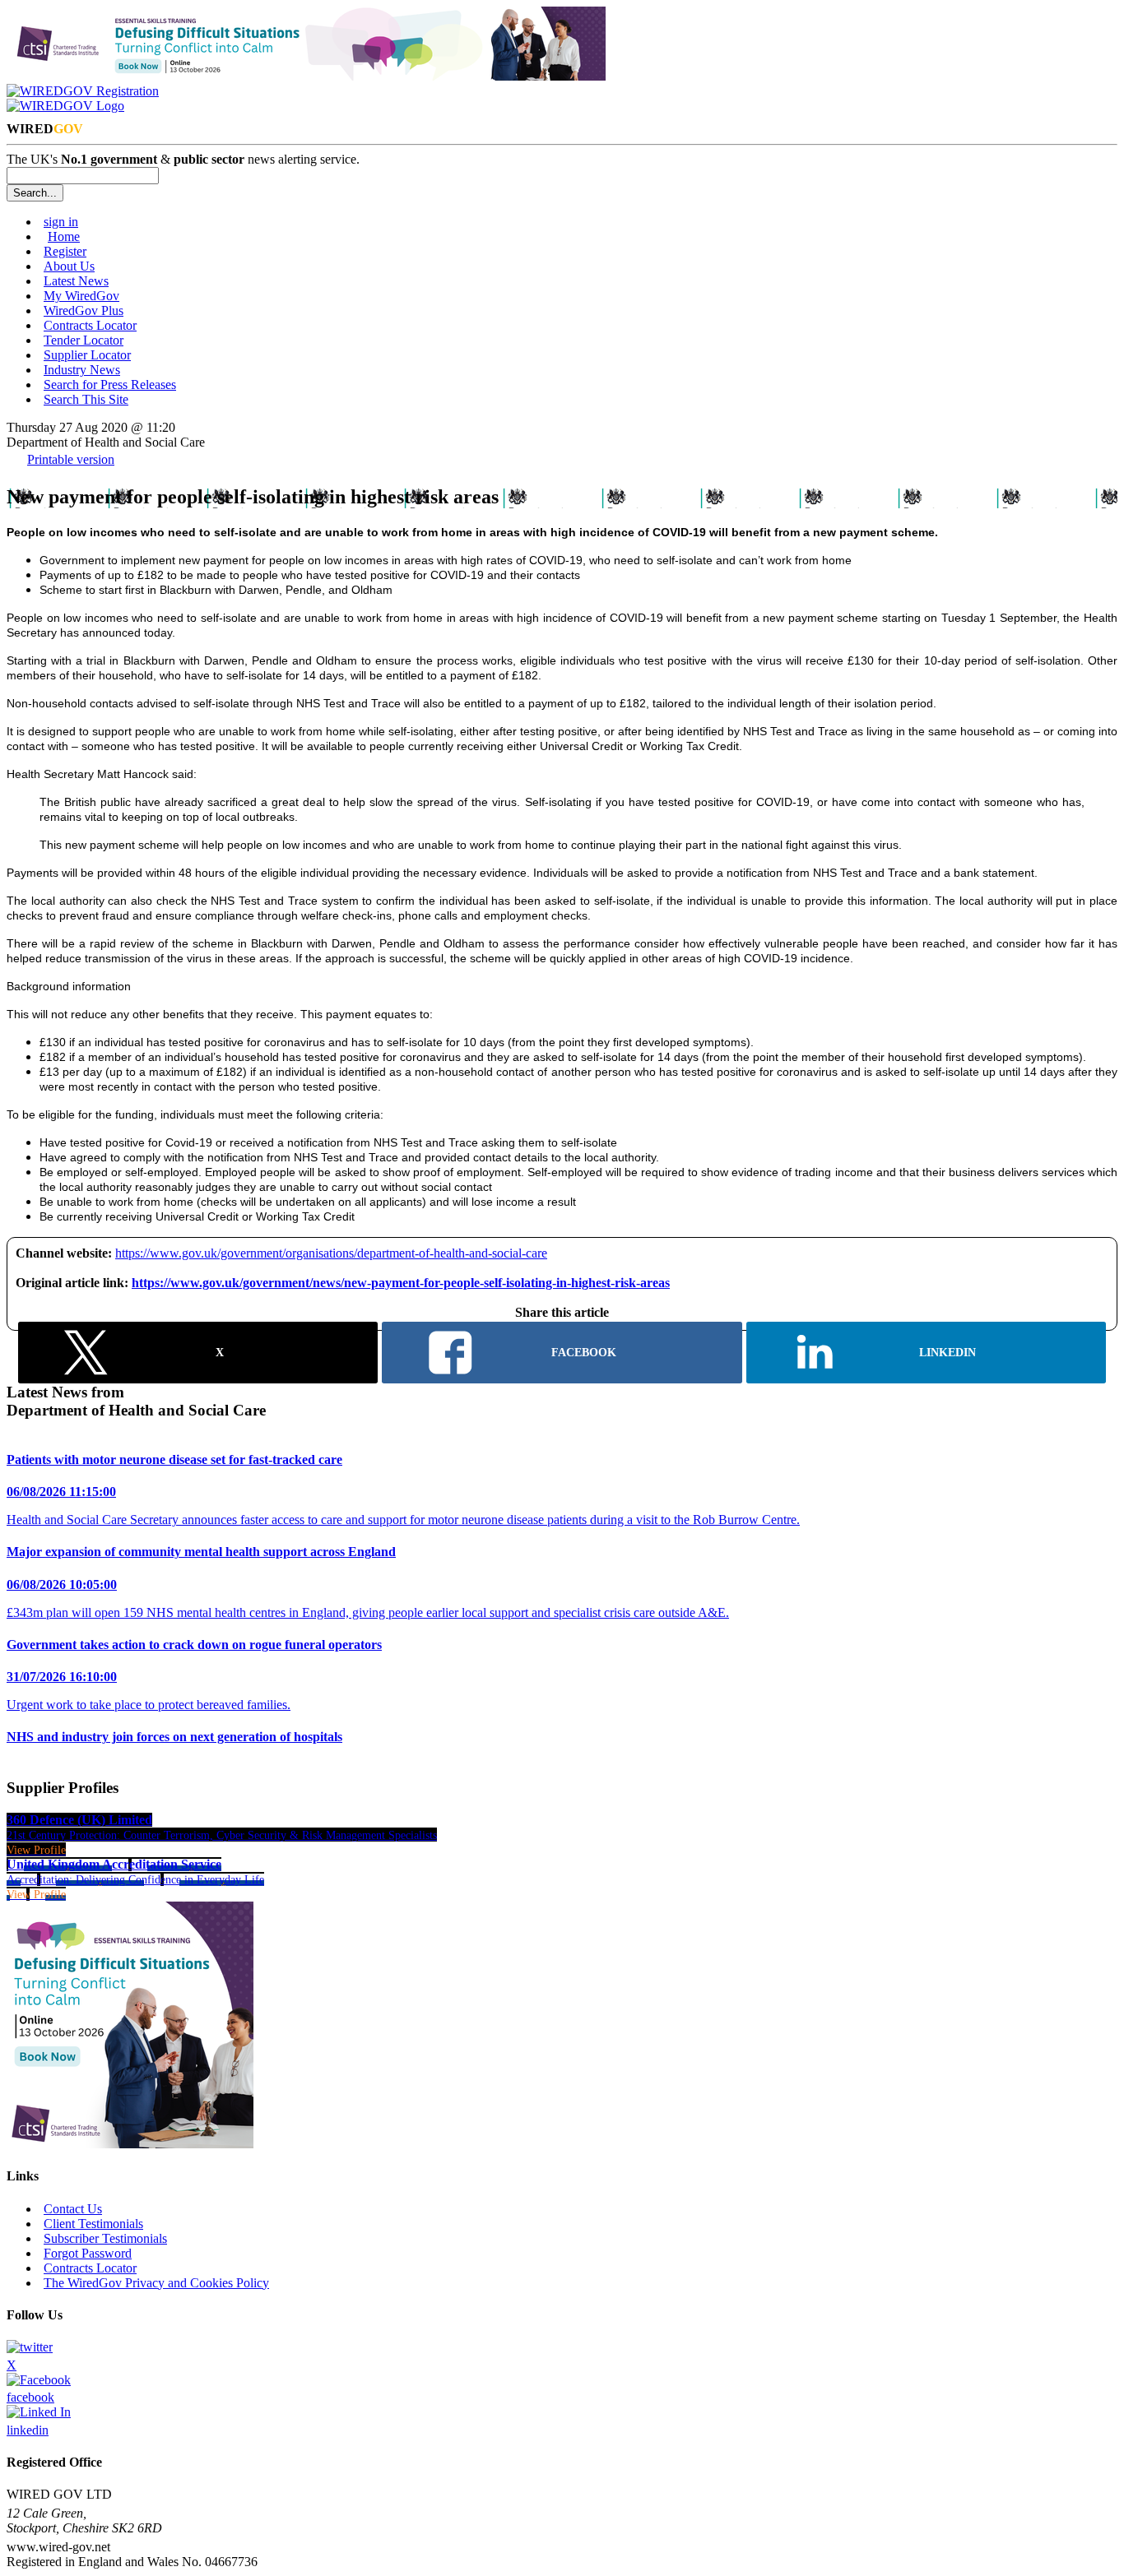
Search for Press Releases (110, 385)
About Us (69, 266)
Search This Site (86, 399)
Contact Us (73, 2209)
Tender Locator (84, 340)
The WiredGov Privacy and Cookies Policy (156, 2283)
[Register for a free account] (83, 91)
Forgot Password (88, 2253)
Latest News (76, 281)
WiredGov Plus (84, 310)
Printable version (71, 459)
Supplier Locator (87, 355)
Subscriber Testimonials (105, 2238)
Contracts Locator (90, 325)
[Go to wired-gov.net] (65, 106)
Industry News (82, 370)
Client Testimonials (93, 2224)
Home (64, 236)
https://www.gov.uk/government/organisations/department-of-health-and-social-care (331, 1253)
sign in (61, 222)
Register (65, 251)
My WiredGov (81, 296)
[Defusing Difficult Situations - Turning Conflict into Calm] (306, 76)
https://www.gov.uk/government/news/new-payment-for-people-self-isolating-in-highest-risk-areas (401, 1283)
